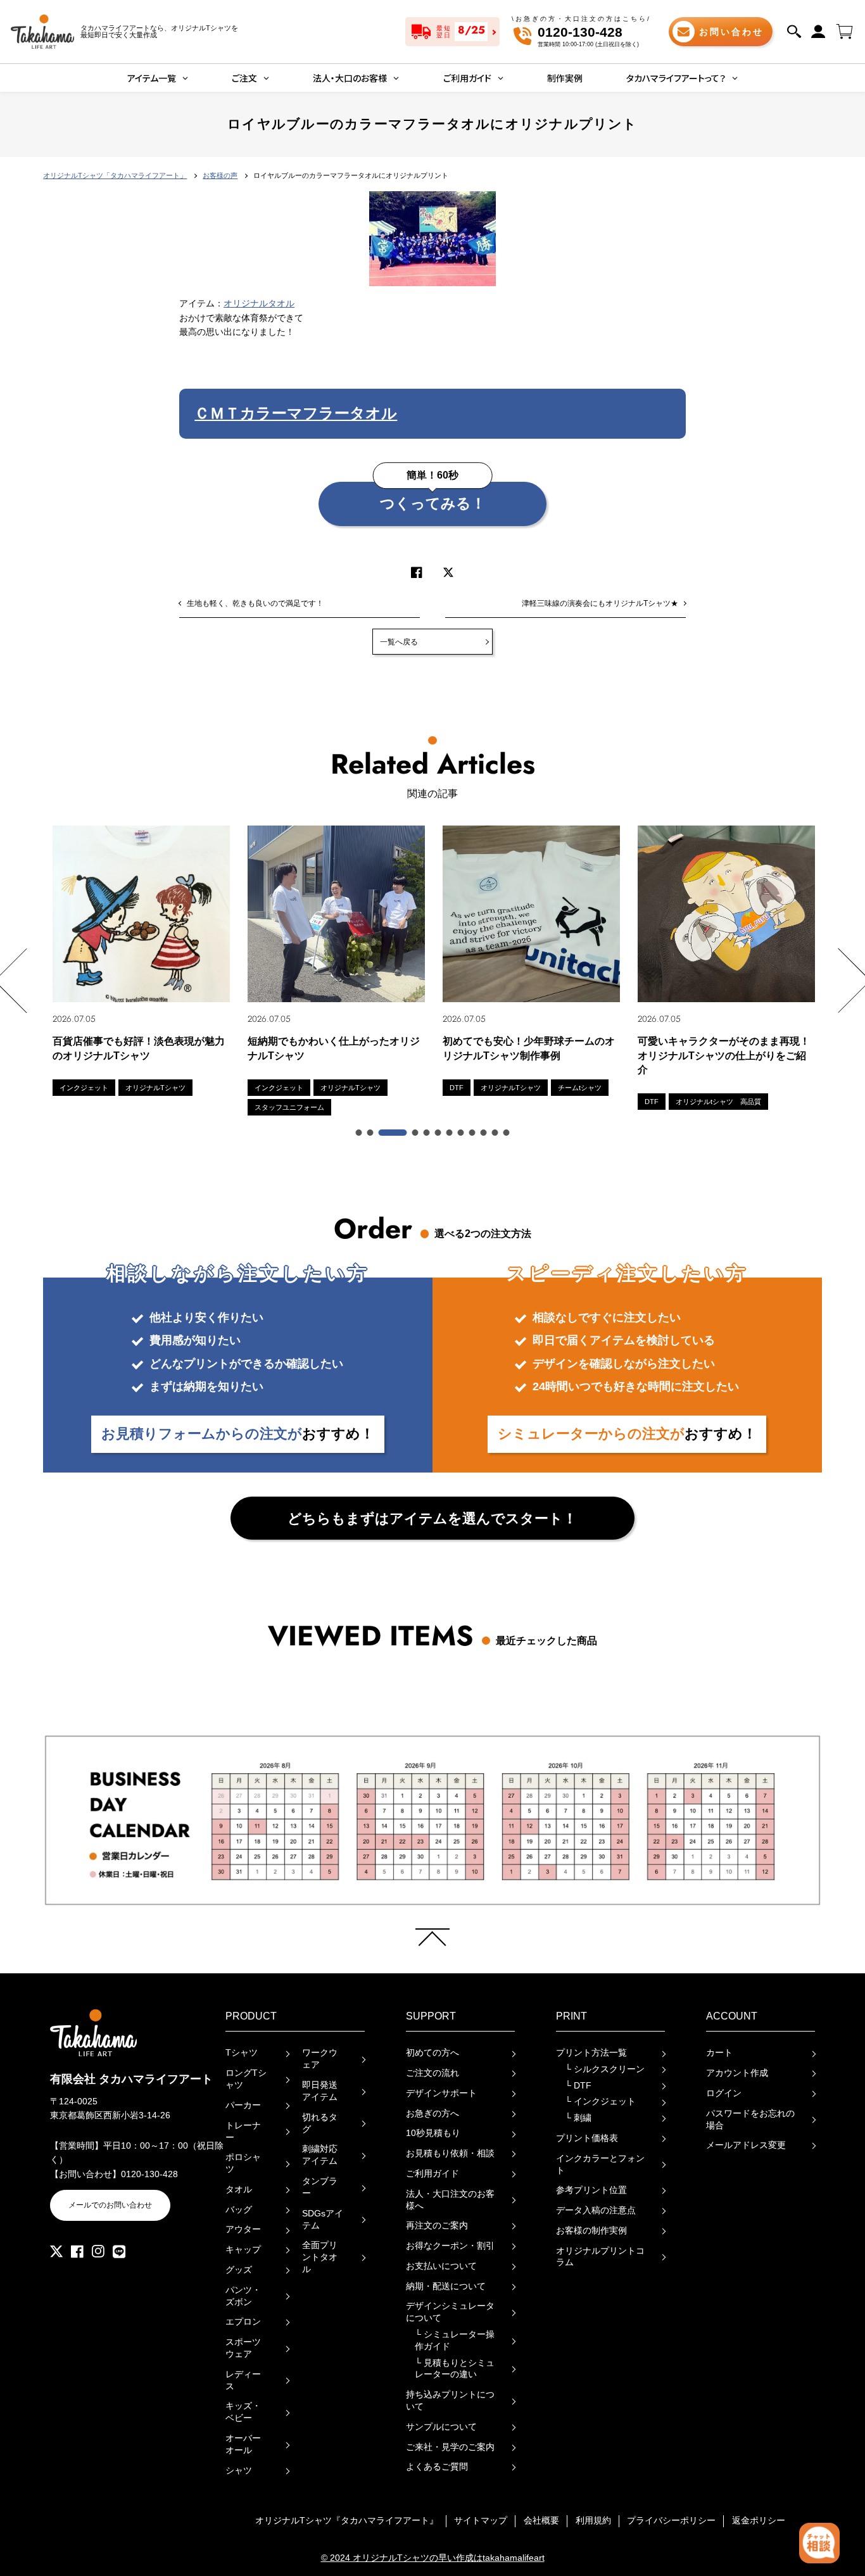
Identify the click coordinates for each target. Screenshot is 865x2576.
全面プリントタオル (320, 2257)
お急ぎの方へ (432, 2114)
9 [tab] (473, 1133)
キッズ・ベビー (243, 2412)
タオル (239, 2190)
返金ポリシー (759, 2521)
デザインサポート (441, 2093)
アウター (243, 2229)
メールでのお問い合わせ (110, 2205)
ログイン (724, 2093)
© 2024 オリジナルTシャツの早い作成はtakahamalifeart (433, 2558)
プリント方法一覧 (591, 2053)
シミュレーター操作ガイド (455, 2340)
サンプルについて (441, 2427)
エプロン (243, 2322)
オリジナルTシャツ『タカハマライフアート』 (347, 2521)
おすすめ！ (238, 1434)
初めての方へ (432, 2053)
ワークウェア (320, 2059)
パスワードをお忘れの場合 (750, 2120)
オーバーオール (243, 2444)
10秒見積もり (433, 2133)
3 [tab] (393, 1133)
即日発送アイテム (320, 2091)
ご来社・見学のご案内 (450, 2447)
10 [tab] (484, 1133)
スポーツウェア (243, 2348)
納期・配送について (446, 2286)
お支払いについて (441, 2266)
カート (719, 2053)
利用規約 (593, 2521)
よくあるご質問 (437, 2467)
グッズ (239, 2270)
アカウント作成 (737, 2073)
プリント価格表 (587, 2138)
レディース (243, 2380)
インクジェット (600, 2102)
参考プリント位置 (591, 2190)
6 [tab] (439, 1133)
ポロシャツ (243, 2163)
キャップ (243, 2250)
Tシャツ (242, 2053)
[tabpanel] (141, 961)
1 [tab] (360, 1133)
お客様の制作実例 (591, 2231)
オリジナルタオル (259, 304)
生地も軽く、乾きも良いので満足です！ (255, 603)
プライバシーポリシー (671, 2521)
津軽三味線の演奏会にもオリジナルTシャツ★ (600, 603)
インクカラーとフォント (600, 2164)
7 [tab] (450, 1133)
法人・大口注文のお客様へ (450, 2200)
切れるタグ (320, 2123)
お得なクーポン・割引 (450, 2246)
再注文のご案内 (437, 2226)
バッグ (239, 2210)
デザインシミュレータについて (450, 2312)
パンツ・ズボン (243, 2296)
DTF (578, 2086)
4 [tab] (416, 1133)
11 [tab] (496, 1133)
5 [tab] (427, 1133)
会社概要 (541, 2521)
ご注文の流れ (432, 2073)
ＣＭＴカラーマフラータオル (296, 413)
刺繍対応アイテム (320, 2155)
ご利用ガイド (432, 2174)
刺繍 (578, 2118)
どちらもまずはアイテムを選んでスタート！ (432, 1518)
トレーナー (243, 2132)
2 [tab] (371, 1133)
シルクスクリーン (605, 2069)
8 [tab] (462, 1133)
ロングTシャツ (246, 2079)
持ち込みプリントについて (450, 2401)
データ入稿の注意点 (596, 2210)
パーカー (243, 2105)
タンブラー (320, 2187)
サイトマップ (481, 2521)
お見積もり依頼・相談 (450, 2153)
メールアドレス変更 (746, 2145)
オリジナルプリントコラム (600, 2257)
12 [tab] (507, 1133)
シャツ (239, 2471)
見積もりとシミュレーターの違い (455, 2369)
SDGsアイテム (323, 2220)
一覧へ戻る (399, 642)
